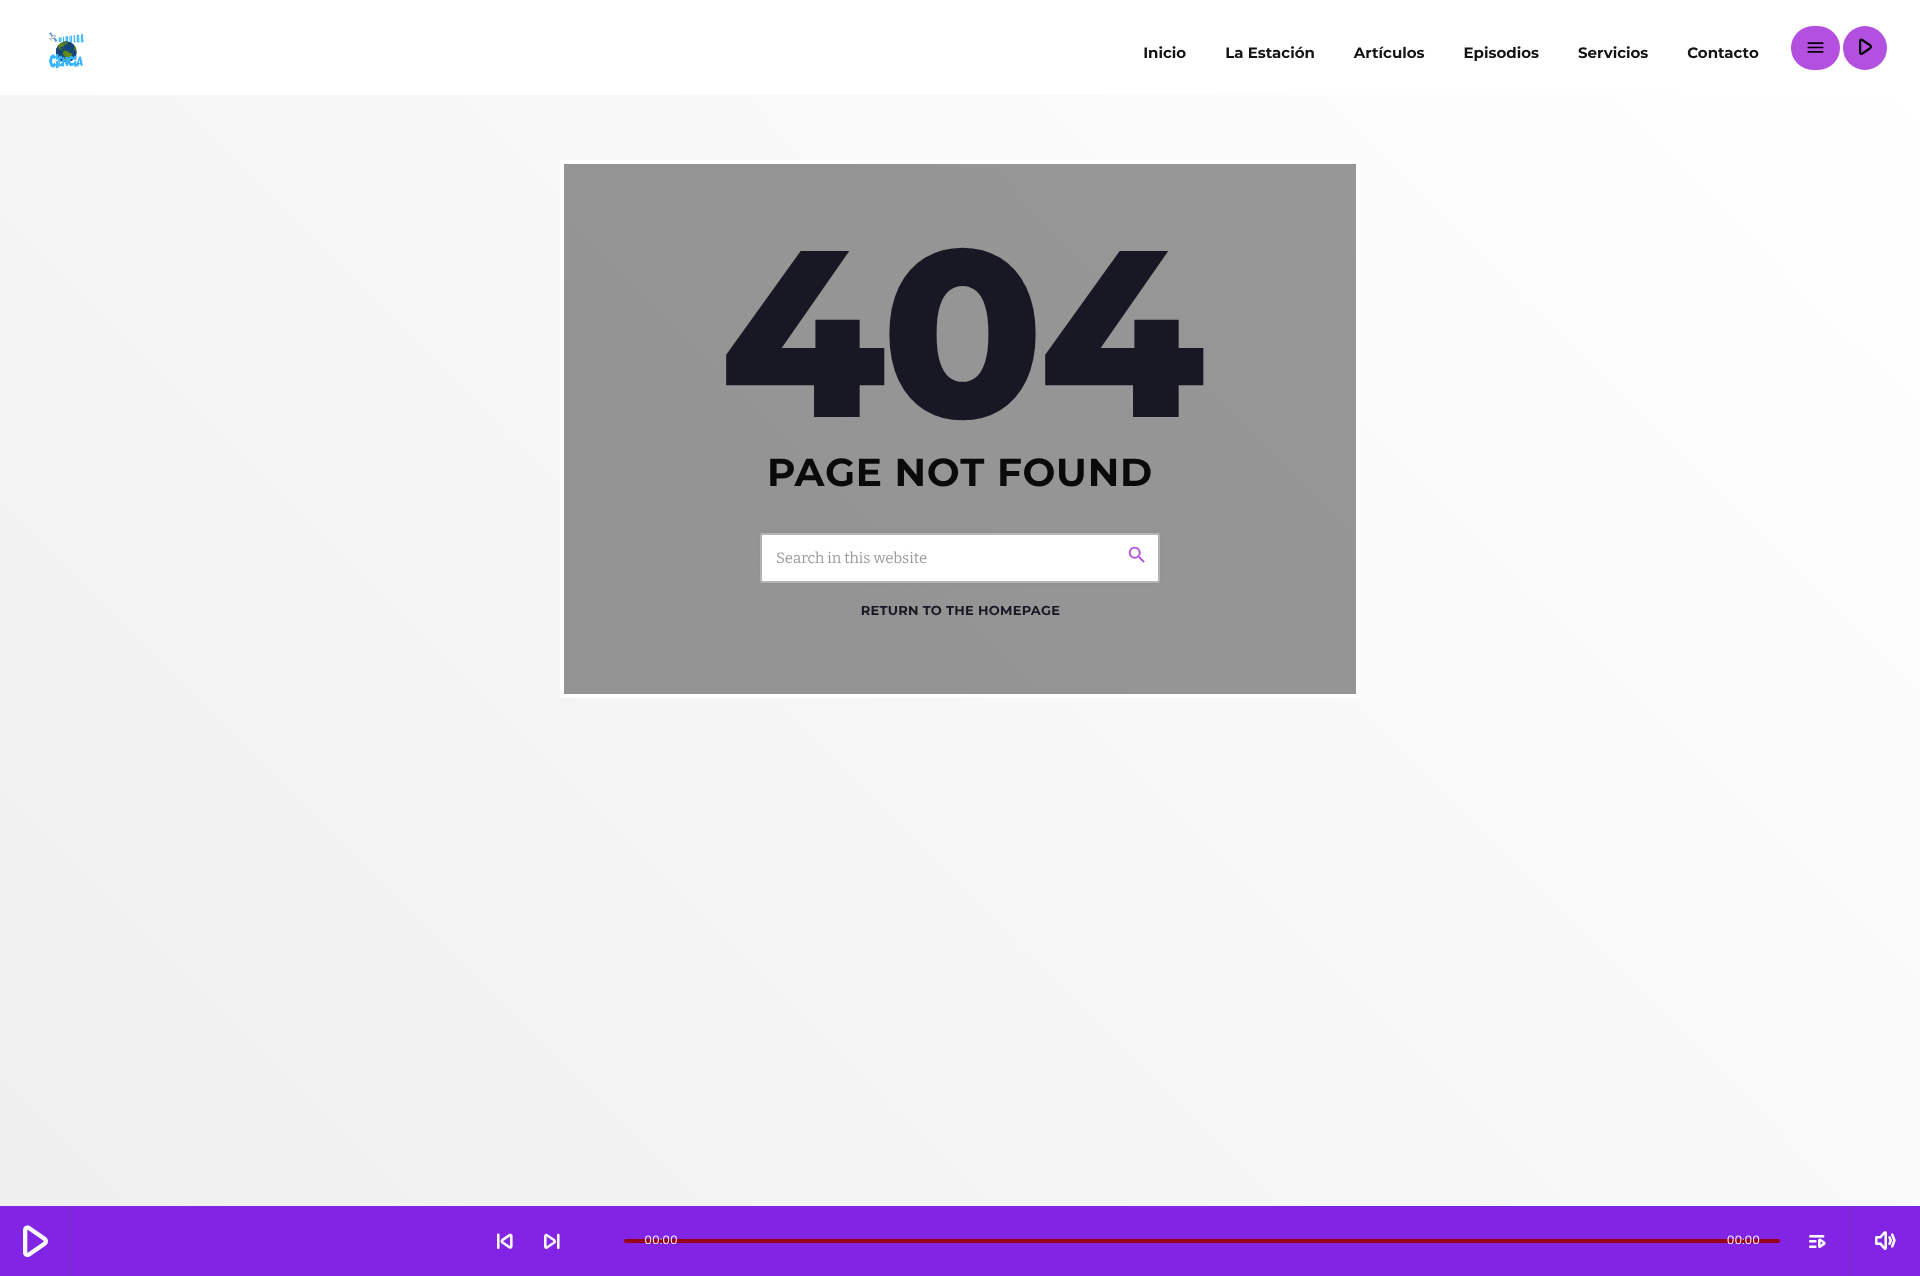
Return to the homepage (960, 611)
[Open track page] (604, 1241)
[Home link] (65, 48)
